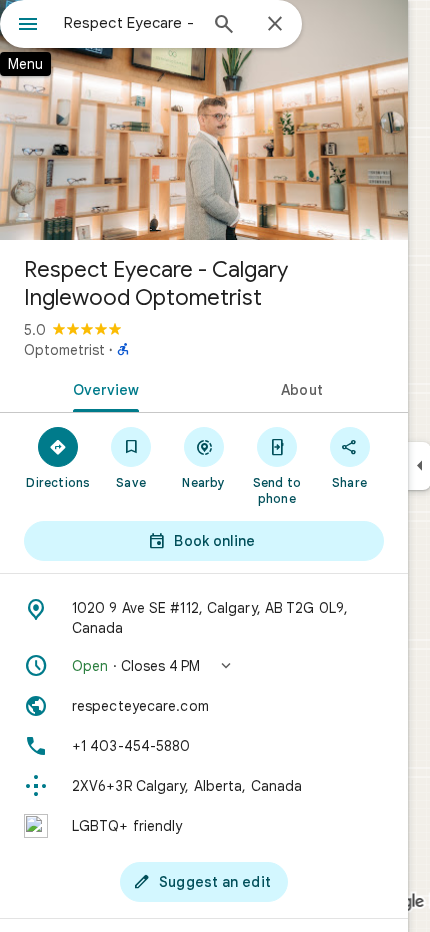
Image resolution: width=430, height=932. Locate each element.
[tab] (102, 388)
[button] (204, 666)
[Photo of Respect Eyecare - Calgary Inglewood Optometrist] (204, 120)
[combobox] (130, 23)
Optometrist (64, 350)
